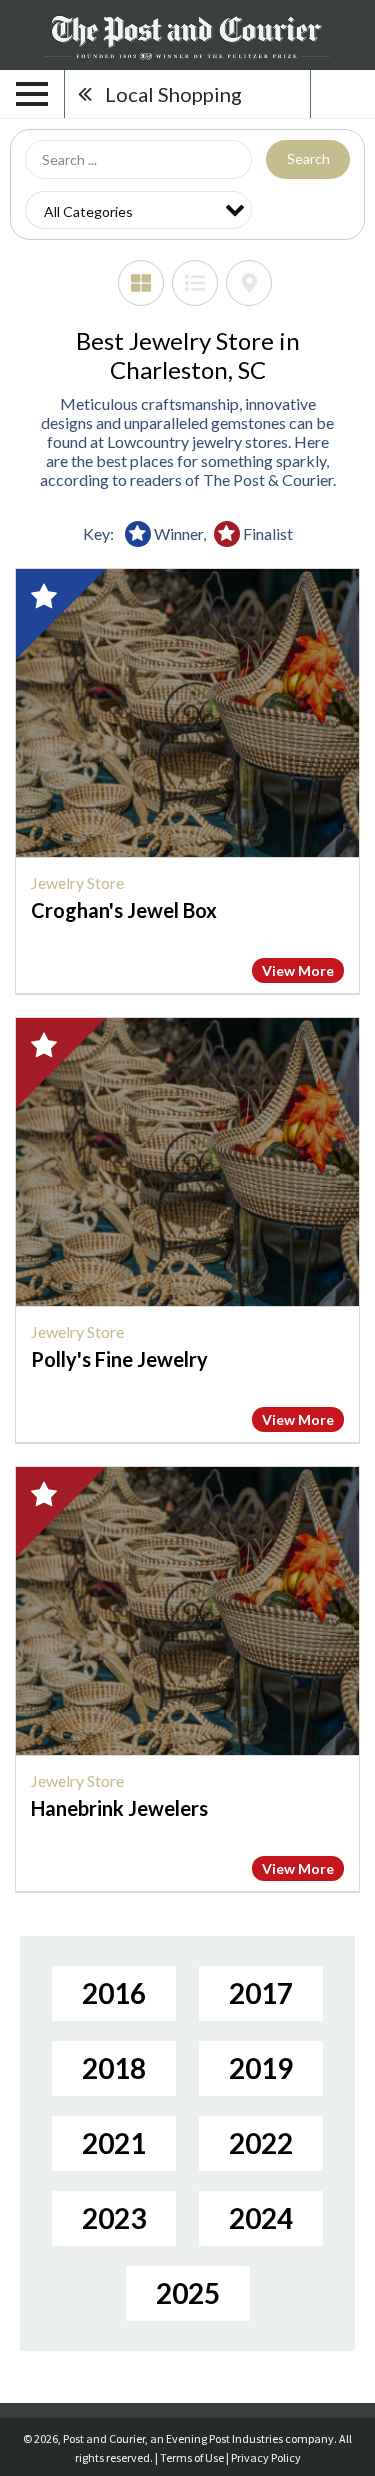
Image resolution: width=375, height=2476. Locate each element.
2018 (114, 2068)
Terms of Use (192, 2457)
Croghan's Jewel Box (124, 910)
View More (298, 970)
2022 (261, 2143)
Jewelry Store (77, 882)
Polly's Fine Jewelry (119, 1359)
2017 (261, 1993)
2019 (261, 2068)
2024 (261, 2218)
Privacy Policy (266, 2457)
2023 (114, 2218)
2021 (114, 2143)
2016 (114, 1993)
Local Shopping (173, 94)
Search (308, 158)
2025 (188, 2293)
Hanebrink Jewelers (119, 1808)
